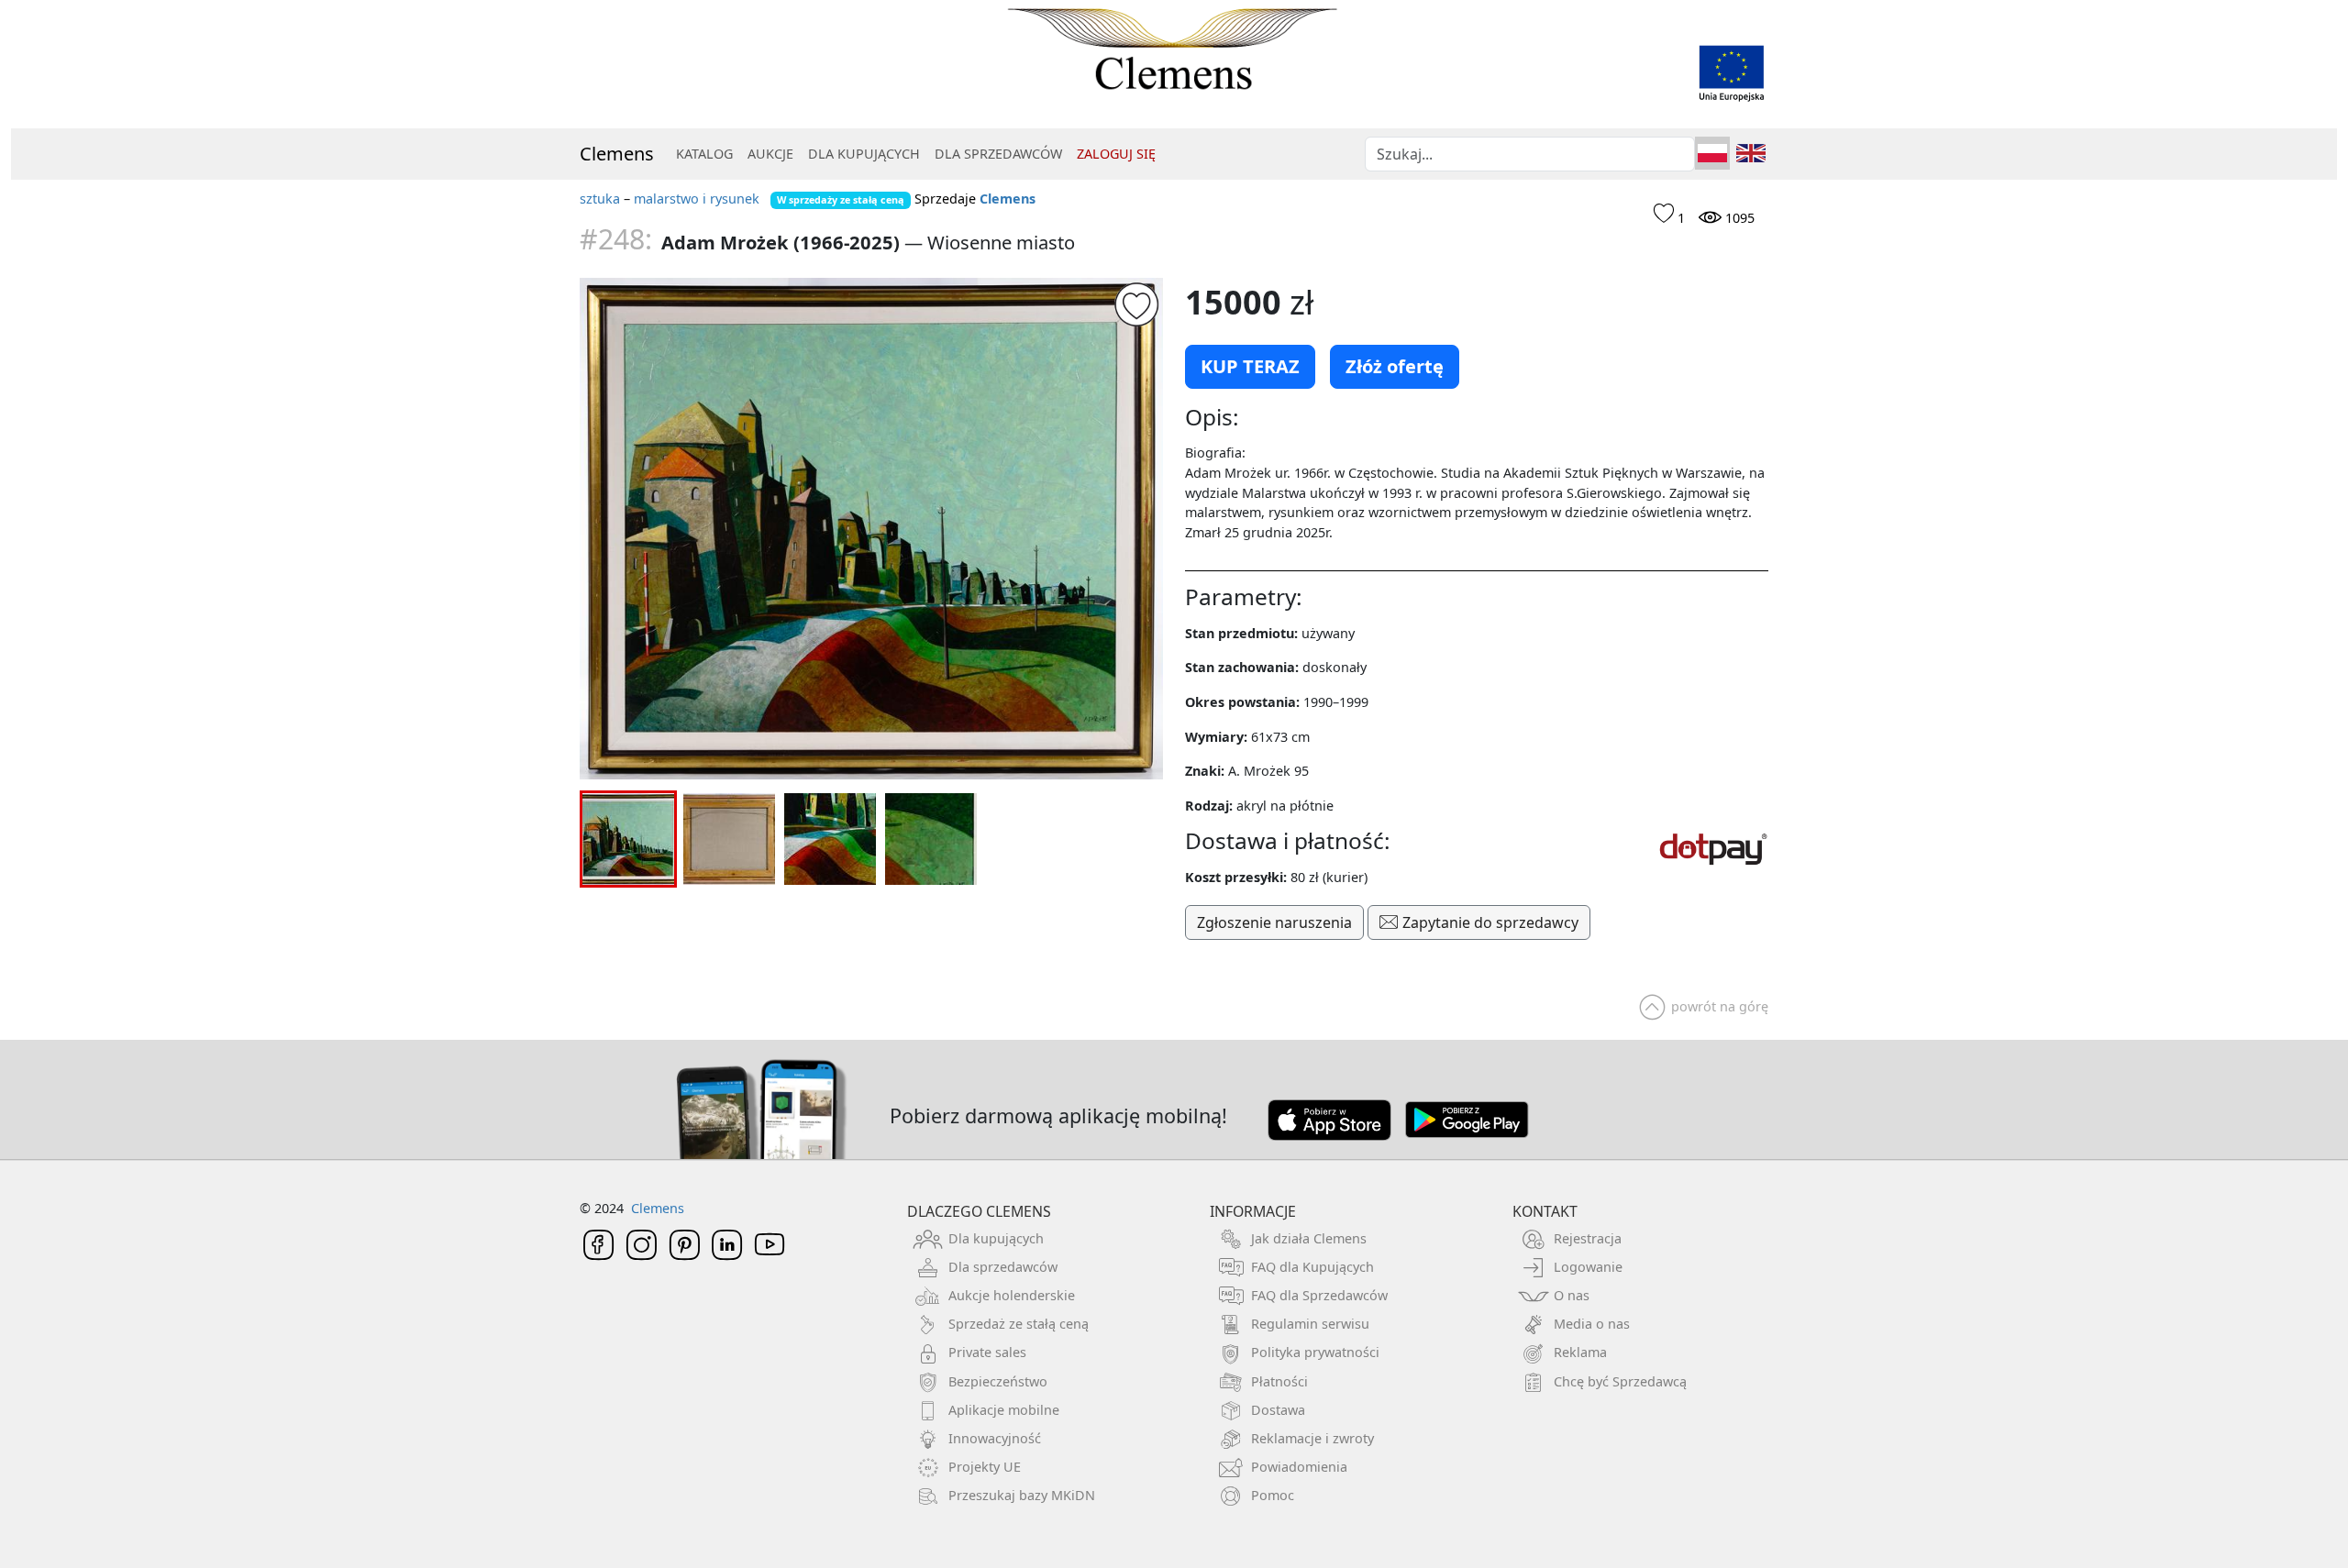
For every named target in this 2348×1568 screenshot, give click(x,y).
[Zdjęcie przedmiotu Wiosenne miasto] (871, 529)
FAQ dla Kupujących (1312, 1267)
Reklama (1580, 1352)
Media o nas (1592, 1324)
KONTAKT (1545, 1211)
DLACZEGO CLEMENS (979, 1211)
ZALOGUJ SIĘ (1116, 154)
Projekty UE (985, 1467)
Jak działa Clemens (1309, 1238)
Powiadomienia (1299, 1467)
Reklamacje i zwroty (1312, 1438)
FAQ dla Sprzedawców (1319, 1295)
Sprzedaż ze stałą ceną (1019, 1324)
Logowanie (1588, 1267)
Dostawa (1278, 1410)
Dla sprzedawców (1003, 1267)
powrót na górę (1720, 1006)
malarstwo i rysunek (697, 199)
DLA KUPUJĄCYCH (864, 154)
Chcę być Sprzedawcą (1620, 1381)
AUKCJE (770, 154)
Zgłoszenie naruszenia (1274, 922)
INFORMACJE (1253, 1211)
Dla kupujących (996, 1238)
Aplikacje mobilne (1004, 1410)
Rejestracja (1588, 1238)
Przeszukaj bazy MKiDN (1022, 1495)
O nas (1572, 1295)
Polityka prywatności (1315, 1352)
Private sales (987, 1352)
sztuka (600, 199)
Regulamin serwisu (1310, 1324)
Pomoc (1273, 1495)
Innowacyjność (995, 1438)
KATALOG (704, 154)
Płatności (1279, 1381)
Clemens (617, 154)
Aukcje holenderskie (1012, 1295)
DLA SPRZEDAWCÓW (998, 154)
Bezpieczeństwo (998, 1381)
